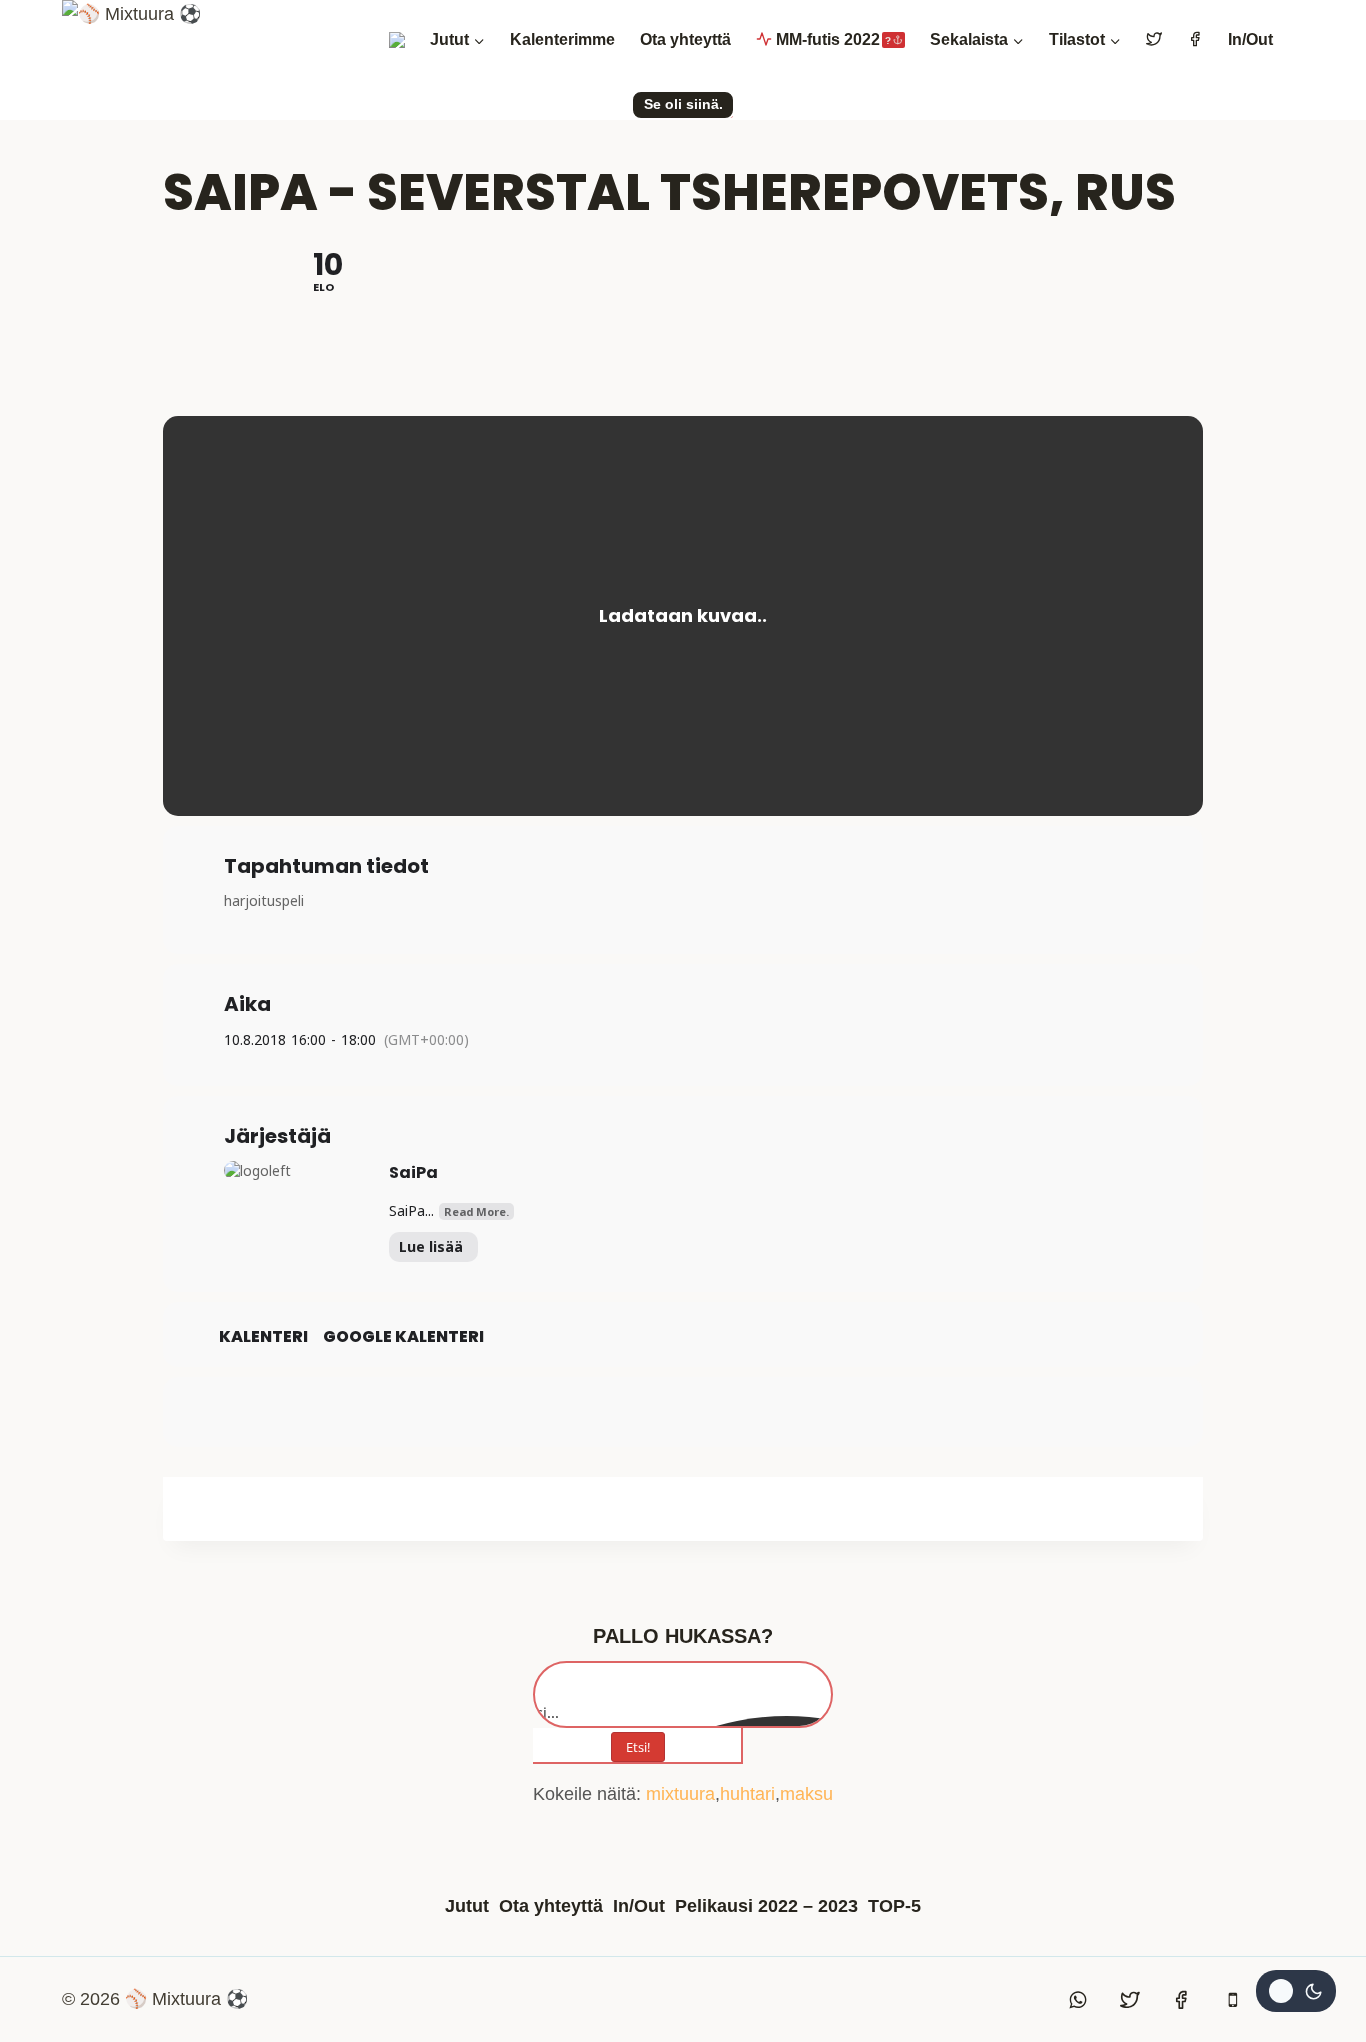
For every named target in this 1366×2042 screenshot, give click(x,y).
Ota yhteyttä (685, 39)
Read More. (476, 1211)
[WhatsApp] (1079, 2000)
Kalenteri (263, 1337)
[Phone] (1233, 2000)
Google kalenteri (403, 1337)
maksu (806, 1794)
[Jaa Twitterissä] (683, 1412)
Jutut (467, 1906)
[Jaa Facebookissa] (633, 1412)
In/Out (1250, 39)
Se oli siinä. (683, 104)
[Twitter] (1130, 2000)
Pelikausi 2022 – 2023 (766, 1906)
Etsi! (638, 1747)
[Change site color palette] (1296, 1991)
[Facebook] (1181, 2000)
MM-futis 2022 (833, 39)
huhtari (747, 1794)
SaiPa (413, 1172)
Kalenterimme (562, 39)
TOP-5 (894, 1906)
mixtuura (680, 1794)
